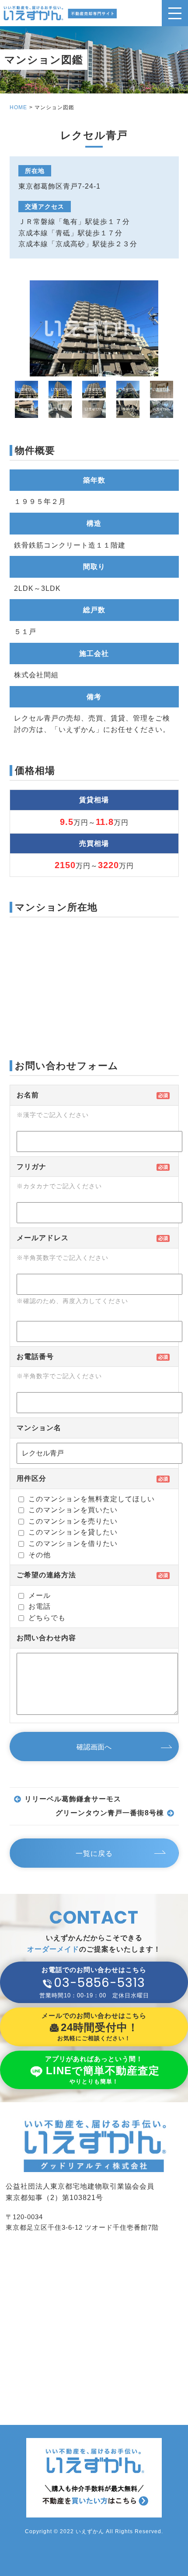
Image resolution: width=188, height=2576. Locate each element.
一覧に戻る (94, 1854)
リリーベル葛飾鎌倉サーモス (73, 1799)
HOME (18, 107)
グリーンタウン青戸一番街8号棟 (110, 1813)
